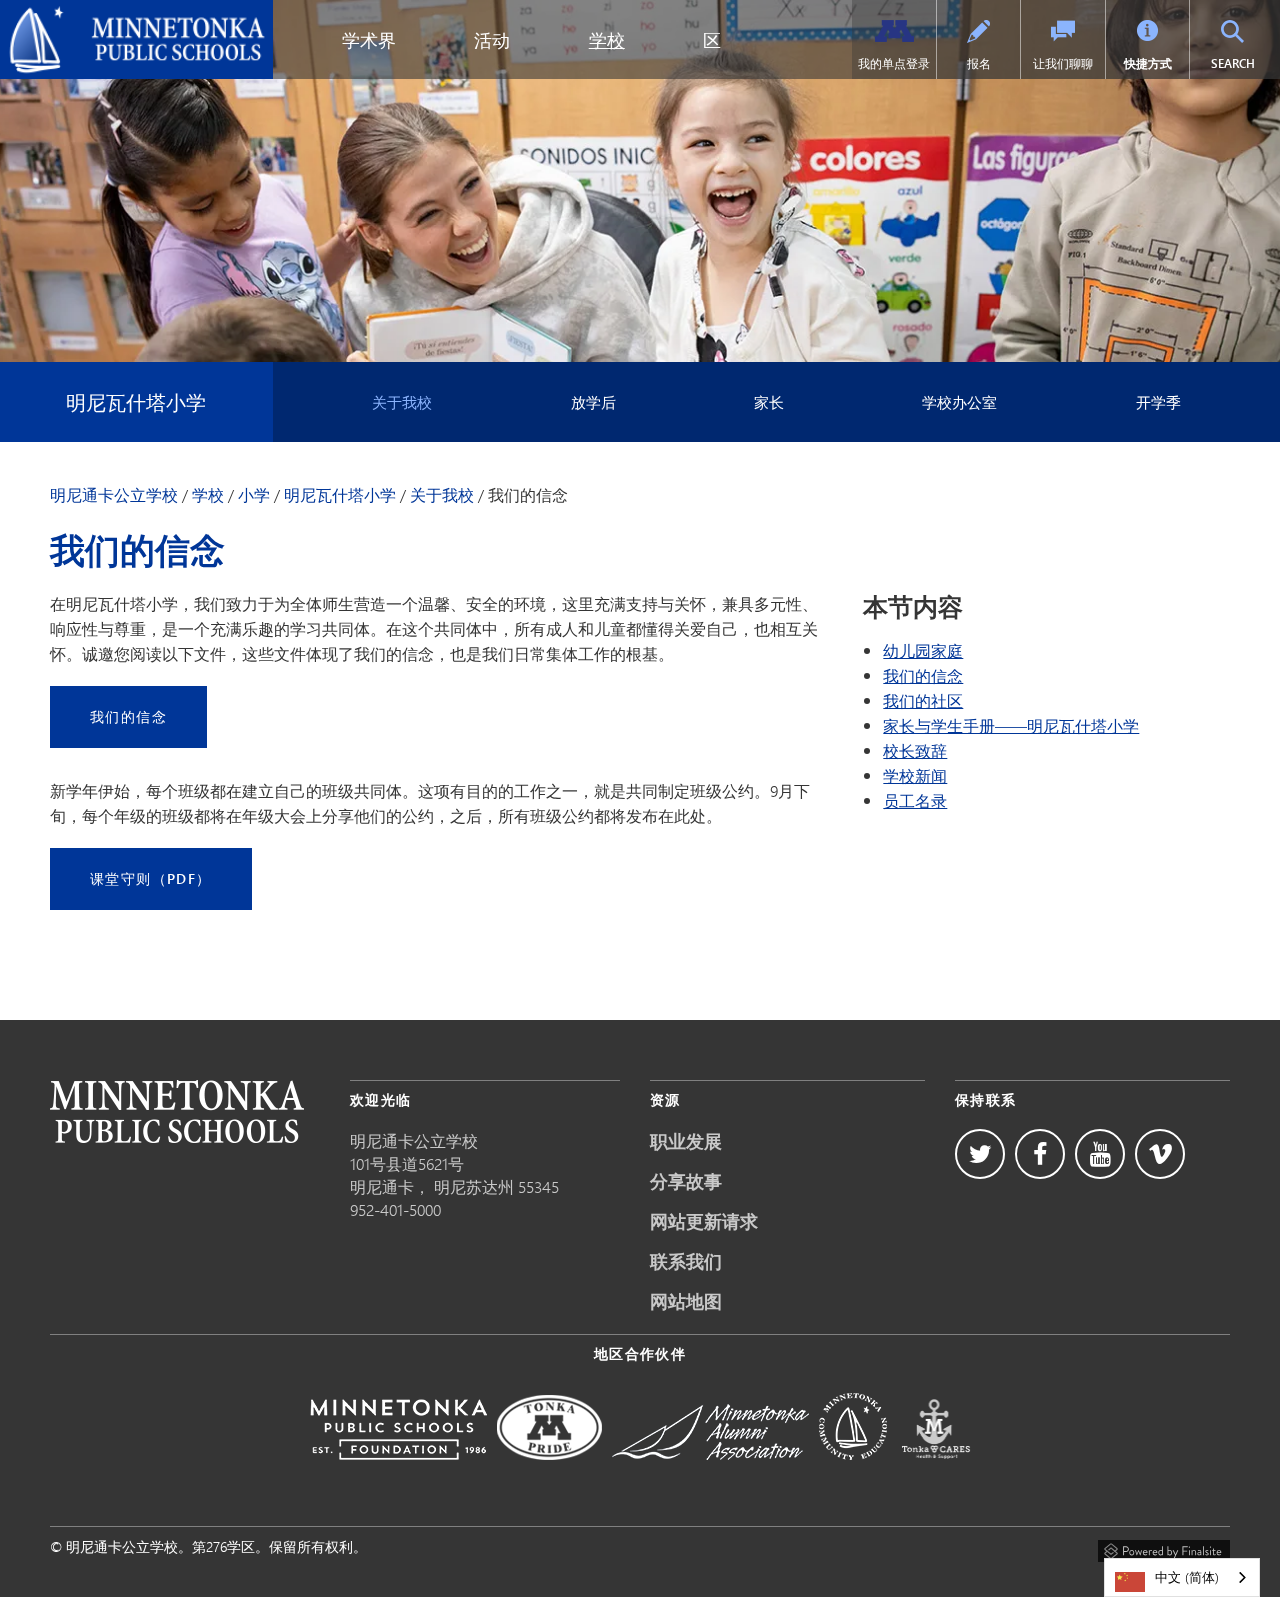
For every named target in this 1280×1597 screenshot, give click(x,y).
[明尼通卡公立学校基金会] (398, 1473)
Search (1243, 63)
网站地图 (686, 1301)
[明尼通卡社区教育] (853, 1473)
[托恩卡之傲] (549, 1473)
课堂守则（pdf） (151, 878)
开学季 (1158, 402)
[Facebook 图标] (1040, 1154)
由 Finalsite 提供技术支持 (1164, 1548)
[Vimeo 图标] (1160, 1154)
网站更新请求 (704, 1221)
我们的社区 (923, 700)
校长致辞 (915, 750)
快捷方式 (1148, 63)
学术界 (369, 40)
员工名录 (915, 800)
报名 (979, 63)
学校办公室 (959, 402)
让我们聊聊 (1063, 63)
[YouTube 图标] (1100, 1154)
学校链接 (177, 1111)
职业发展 (686, 1141)
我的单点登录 (894, 63)
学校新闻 (915, 775)
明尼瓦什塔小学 (136, 401)
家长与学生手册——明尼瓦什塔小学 (1011, 725)
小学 (254, 495)
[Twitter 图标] (980, 1154)
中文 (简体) (1187, 1577)
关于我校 (402, 402)
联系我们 (686, 1261)
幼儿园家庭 (923, 650)
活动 (492, 40)
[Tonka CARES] (936, 1473)
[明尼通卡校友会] (710, 1473)
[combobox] (1182, 1577)
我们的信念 (128, 716)
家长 (769, 402)
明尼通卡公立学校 (71, 16)
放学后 (593, 402)
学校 (607, 40)
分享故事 (686, 1181)
